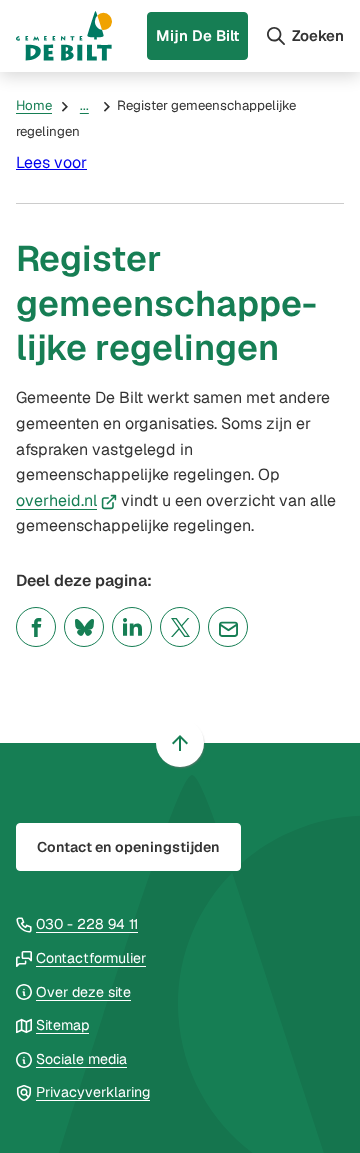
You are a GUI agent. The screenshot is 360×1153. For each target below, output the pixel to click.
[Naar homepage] (64, 36)
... (84, 105)
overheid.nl (66, 500)
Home (34, 105)
